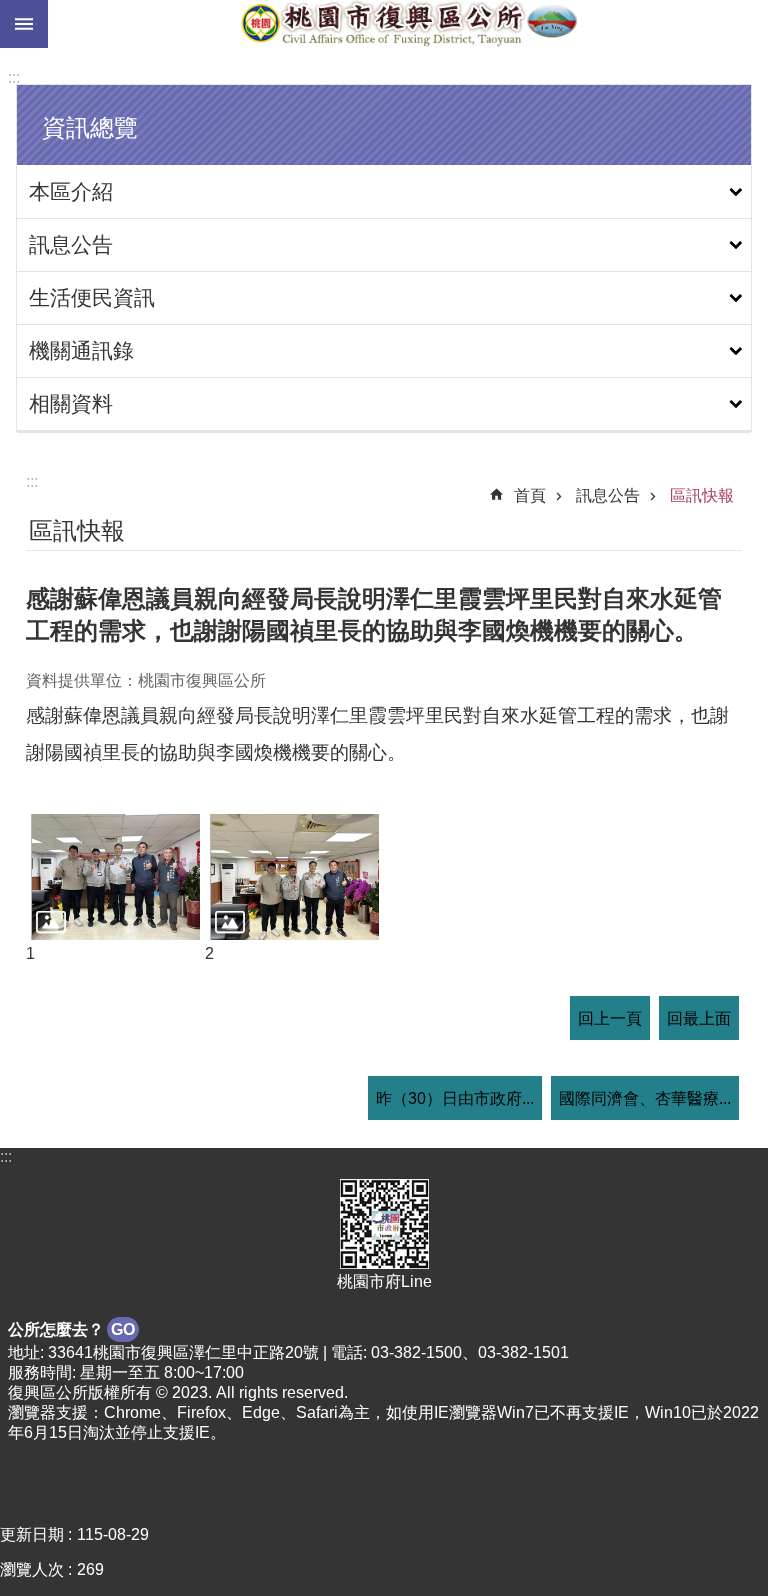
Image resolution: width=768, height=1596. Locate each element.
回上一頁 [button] (610, 1018)
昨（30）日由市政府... (455, 1098)
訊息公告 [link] (71, 244)
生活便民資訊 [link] (92, 297)
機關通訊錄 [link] (81, 350)
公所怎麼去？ (71, 1329)
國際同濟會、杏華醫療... (645, 1098)
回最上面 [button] (699, 1018)
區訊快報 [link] (702, 495)
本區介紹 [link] (71, 191)
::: (14, 77)
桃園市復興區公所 (408, 24)
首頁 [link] (530, 495)
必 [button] (24, 24)
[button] (115, 877)
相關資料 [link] (71, 403)
